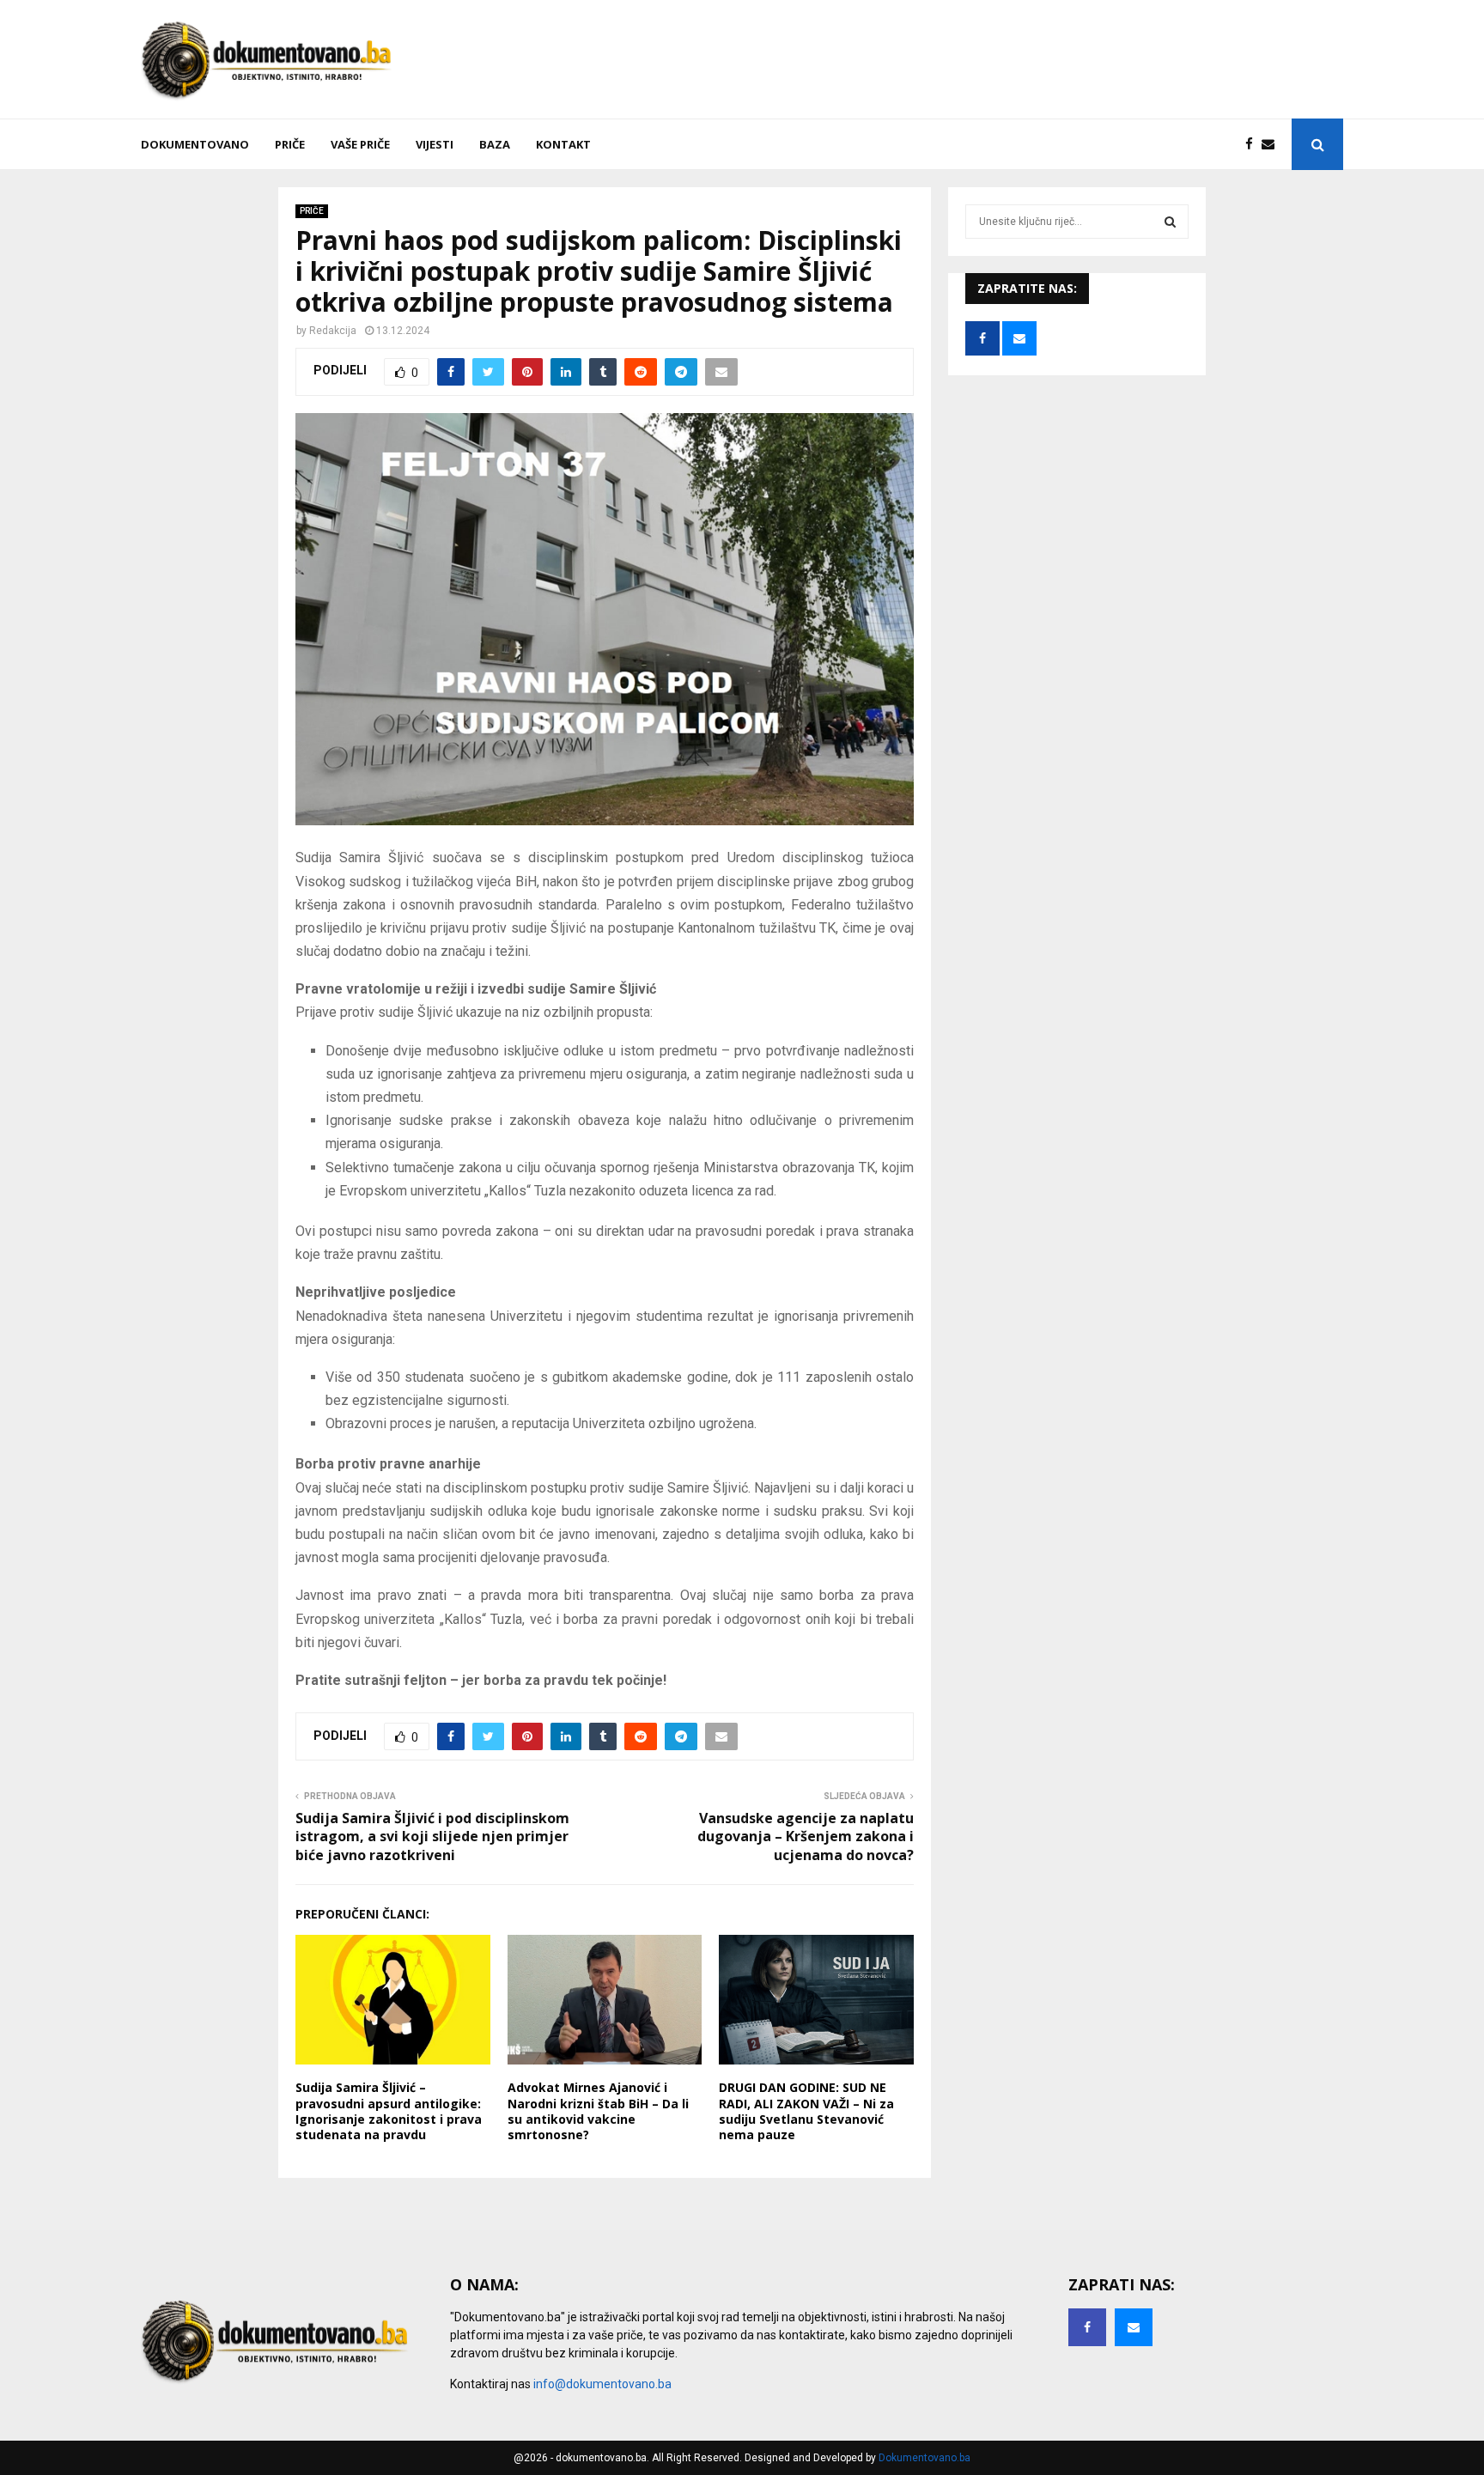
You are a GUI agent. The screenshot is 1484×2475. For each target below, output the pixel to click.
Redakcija (333, 331)
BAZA (495, 144)
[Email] (1272, 145)
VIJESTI (435, 144)
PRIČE (290, 144)
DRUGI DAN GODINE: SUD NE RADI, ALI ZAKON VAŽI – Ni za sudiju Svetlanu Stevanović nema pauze (806, 2111)
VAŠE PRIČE (360, 144)
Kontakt (563, 144)
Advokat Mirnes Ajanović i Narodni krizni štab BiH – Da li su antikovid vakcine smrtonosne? (598, 2111)
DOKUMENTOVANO (195, 144)
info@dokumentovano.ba (602, 2384)
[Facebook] (1253, 145)
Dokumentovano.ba (924, 2458)
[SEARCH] (1170, 222)
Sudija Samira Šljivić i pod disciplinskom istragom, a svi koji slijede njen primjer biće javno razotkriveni (432, 1836)
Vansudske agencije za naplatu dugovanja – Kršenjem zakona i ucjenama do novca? (806, 1836)
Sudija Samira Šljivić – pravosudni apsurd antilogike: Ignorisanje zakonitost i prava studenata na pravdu (389, 2111)
